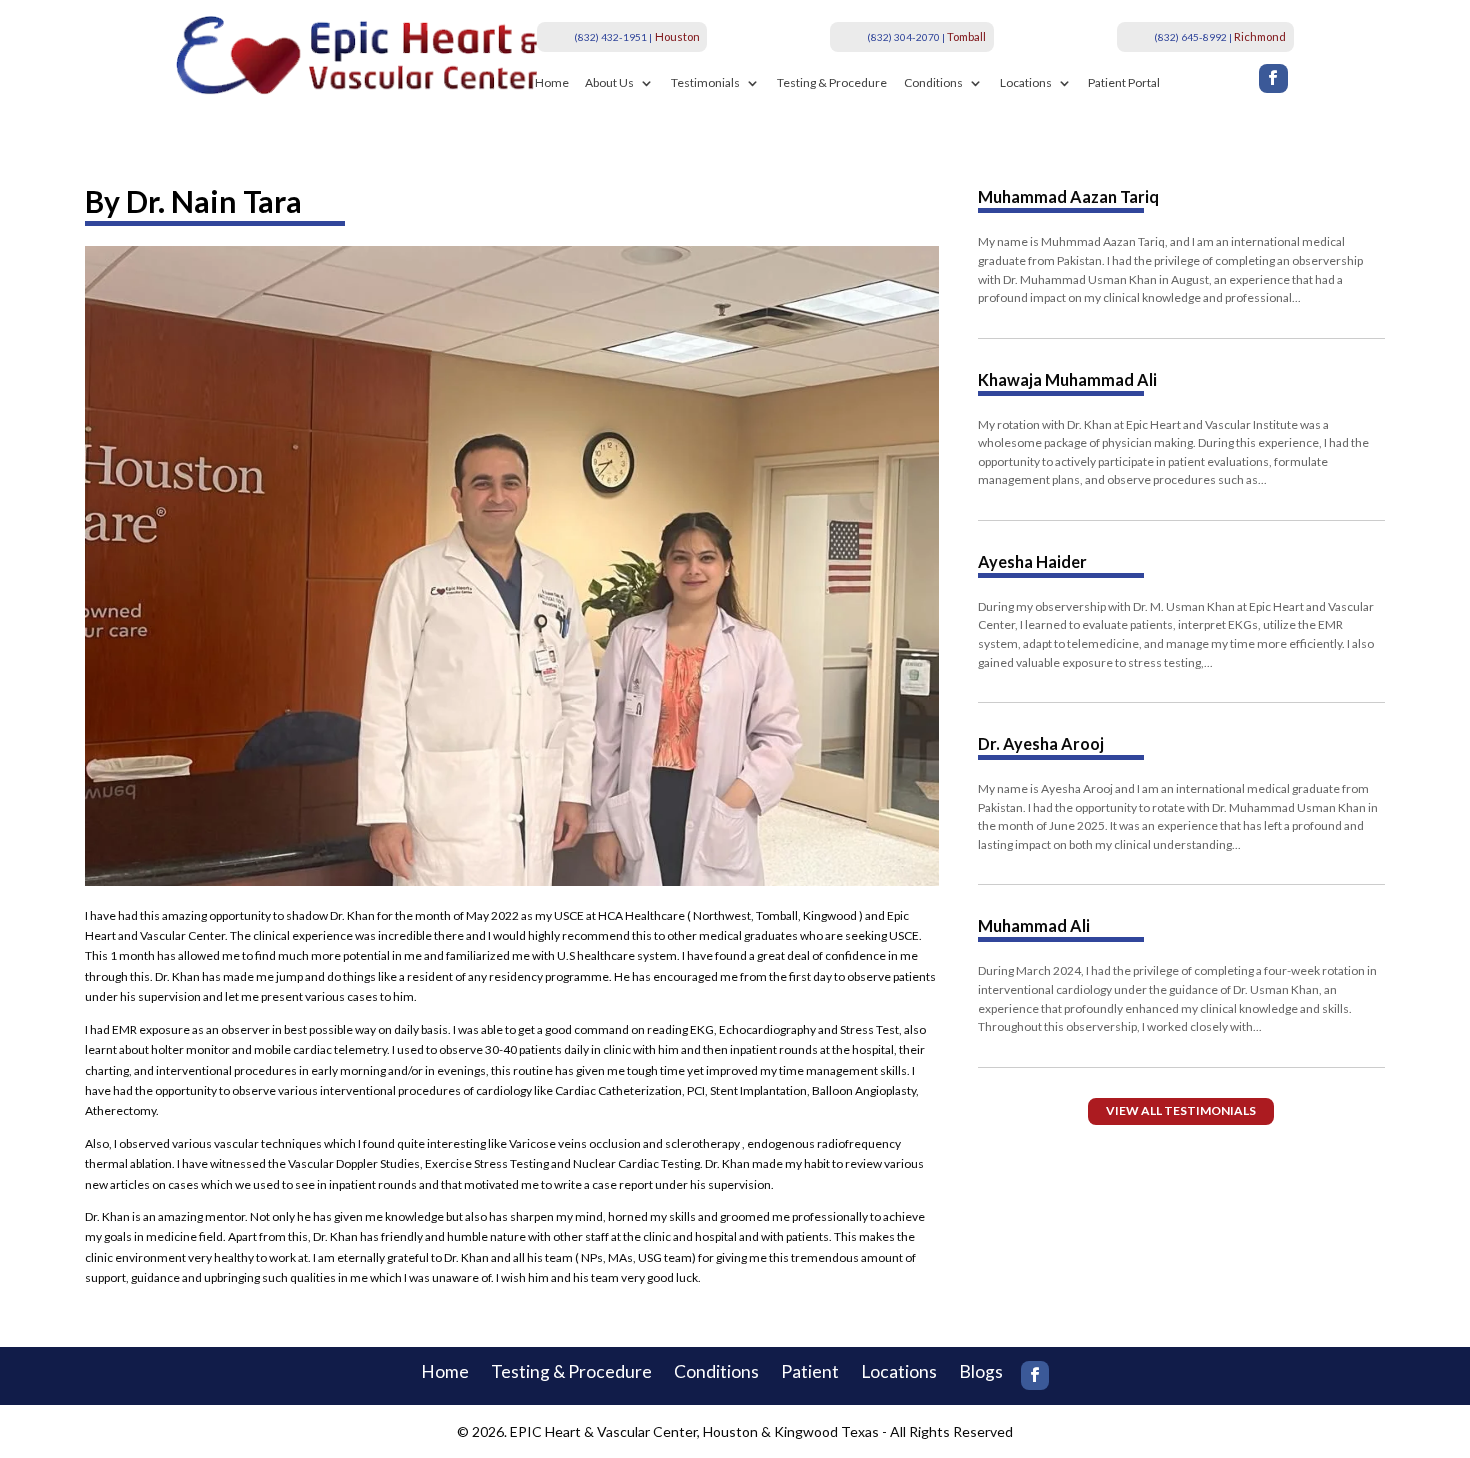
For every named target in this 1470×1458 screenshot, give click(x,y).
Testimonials (705, 83)
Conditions (933, 83)
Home (552, 83)
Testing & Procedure (832, 83)
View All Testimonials (1181, 1110)
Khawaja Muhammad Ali (1067, 379)
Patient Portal (1124, 83)
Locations (1026, 83)
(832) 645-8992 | (1193, 37)
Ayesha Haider (1032, 561)
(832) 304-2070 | (906, 37)
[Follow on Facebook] (1273, 78)
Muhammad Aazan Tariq (1068, 196)
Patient (810, 1373)
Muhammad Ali (1034, 925)
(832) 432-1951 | (613, 37)
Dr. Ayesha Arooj (1041, 743)
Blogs (981, 1373)
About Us (609, 83)
